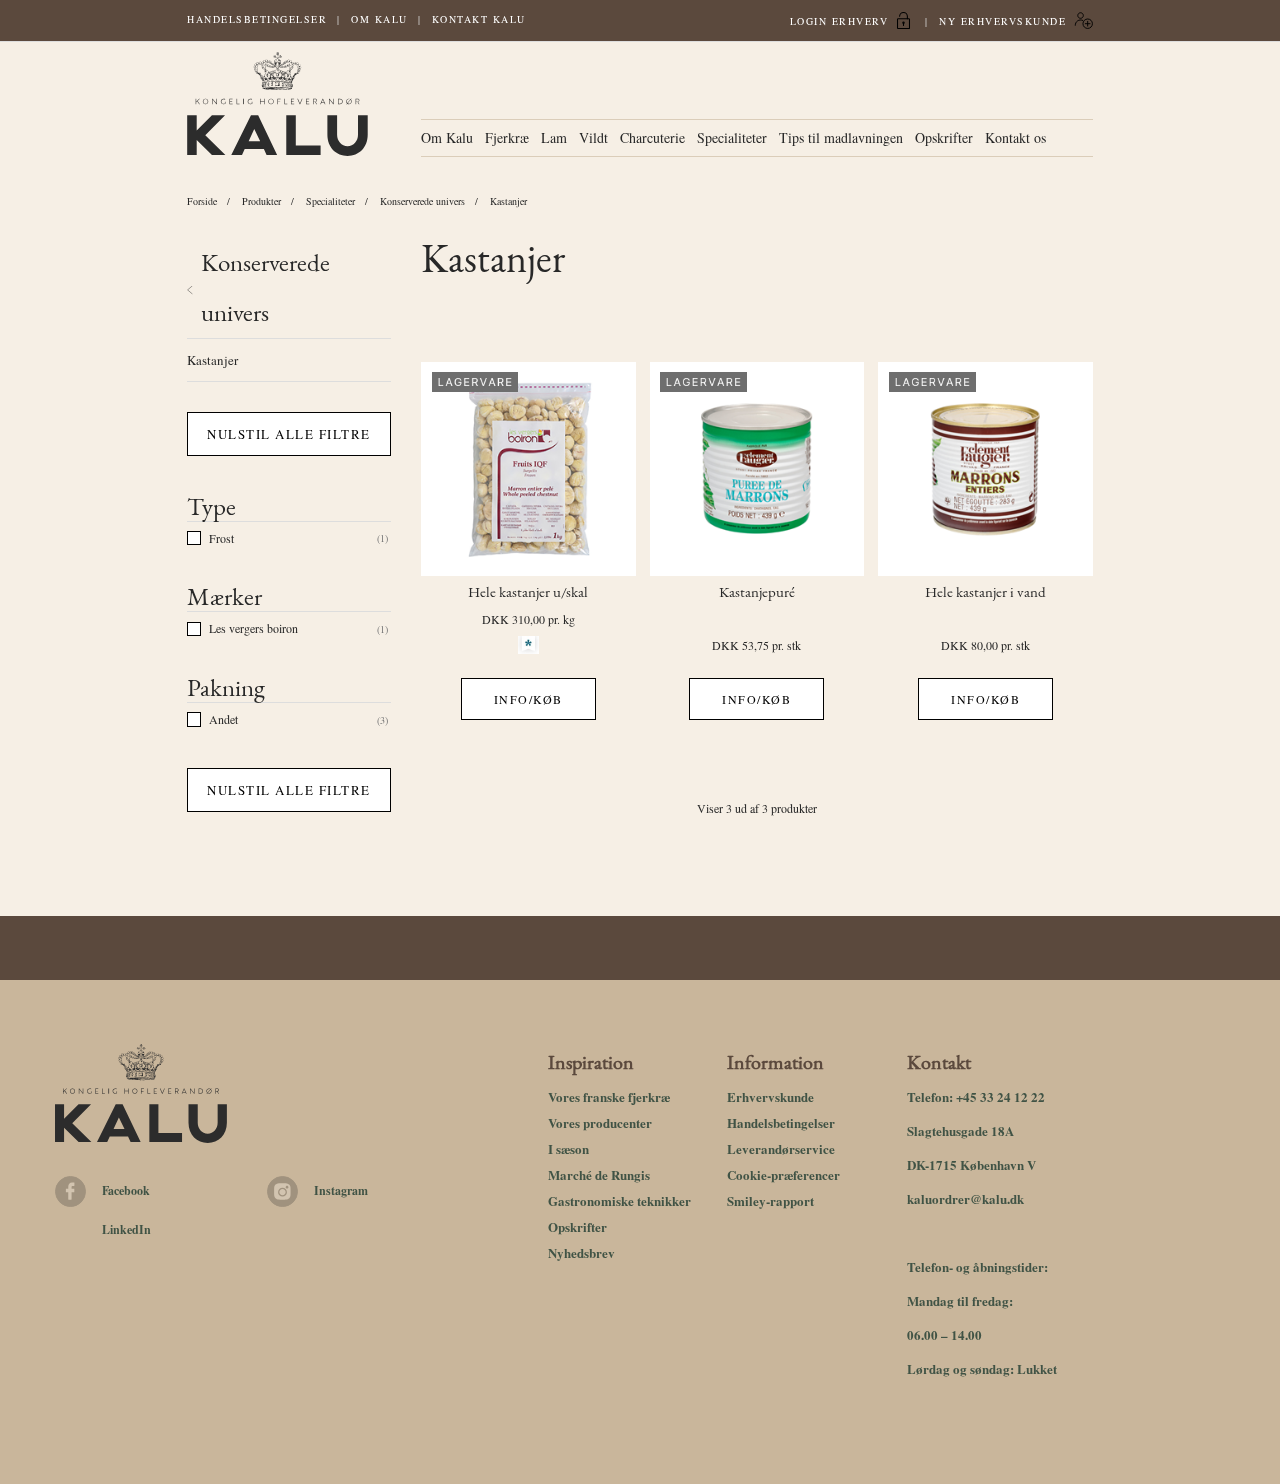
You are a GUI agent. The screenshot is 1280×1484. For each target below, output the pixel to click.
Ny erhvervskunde (1002, 21)
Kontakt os (1015, 137)
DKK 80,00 (969, 645)
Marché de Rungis (599, 1174)
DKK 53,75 (740, 645)
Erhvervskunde (770, 1096)
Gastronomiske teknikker (619, 1200)
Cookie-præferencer (783, 1174)
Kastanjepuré (757, 593)
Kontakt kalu (479, 19)
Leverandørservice (781, 1148)
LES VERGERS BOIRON (253, 628)
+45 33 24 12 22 (1000, 1096)
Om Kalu (379, 19)
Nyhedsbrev (581, 1252)
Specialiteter (732, 137)
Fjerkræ (507, 137)
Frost (221, 538)
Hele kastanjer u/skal (528, 593)
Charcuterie (652, 137)
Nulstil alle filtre (289, 434)
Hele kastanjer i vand (985, 593)
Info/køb (528, 699)
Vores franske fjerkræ (609, 1096)
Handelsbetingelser (257, 19)
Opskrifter (944, 137)
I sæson (568, 1148)
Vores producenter (600, 1122)
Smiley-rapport (770, 1200)
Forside (202, 201)
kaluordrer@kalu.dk (965, 1198)
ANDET (223, 719)
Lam (554, 137)
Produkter (261, 201)
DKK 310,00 (513, 619)
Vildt (593, 137)
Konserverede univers (422, 201)
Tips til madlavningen (841, 137)
